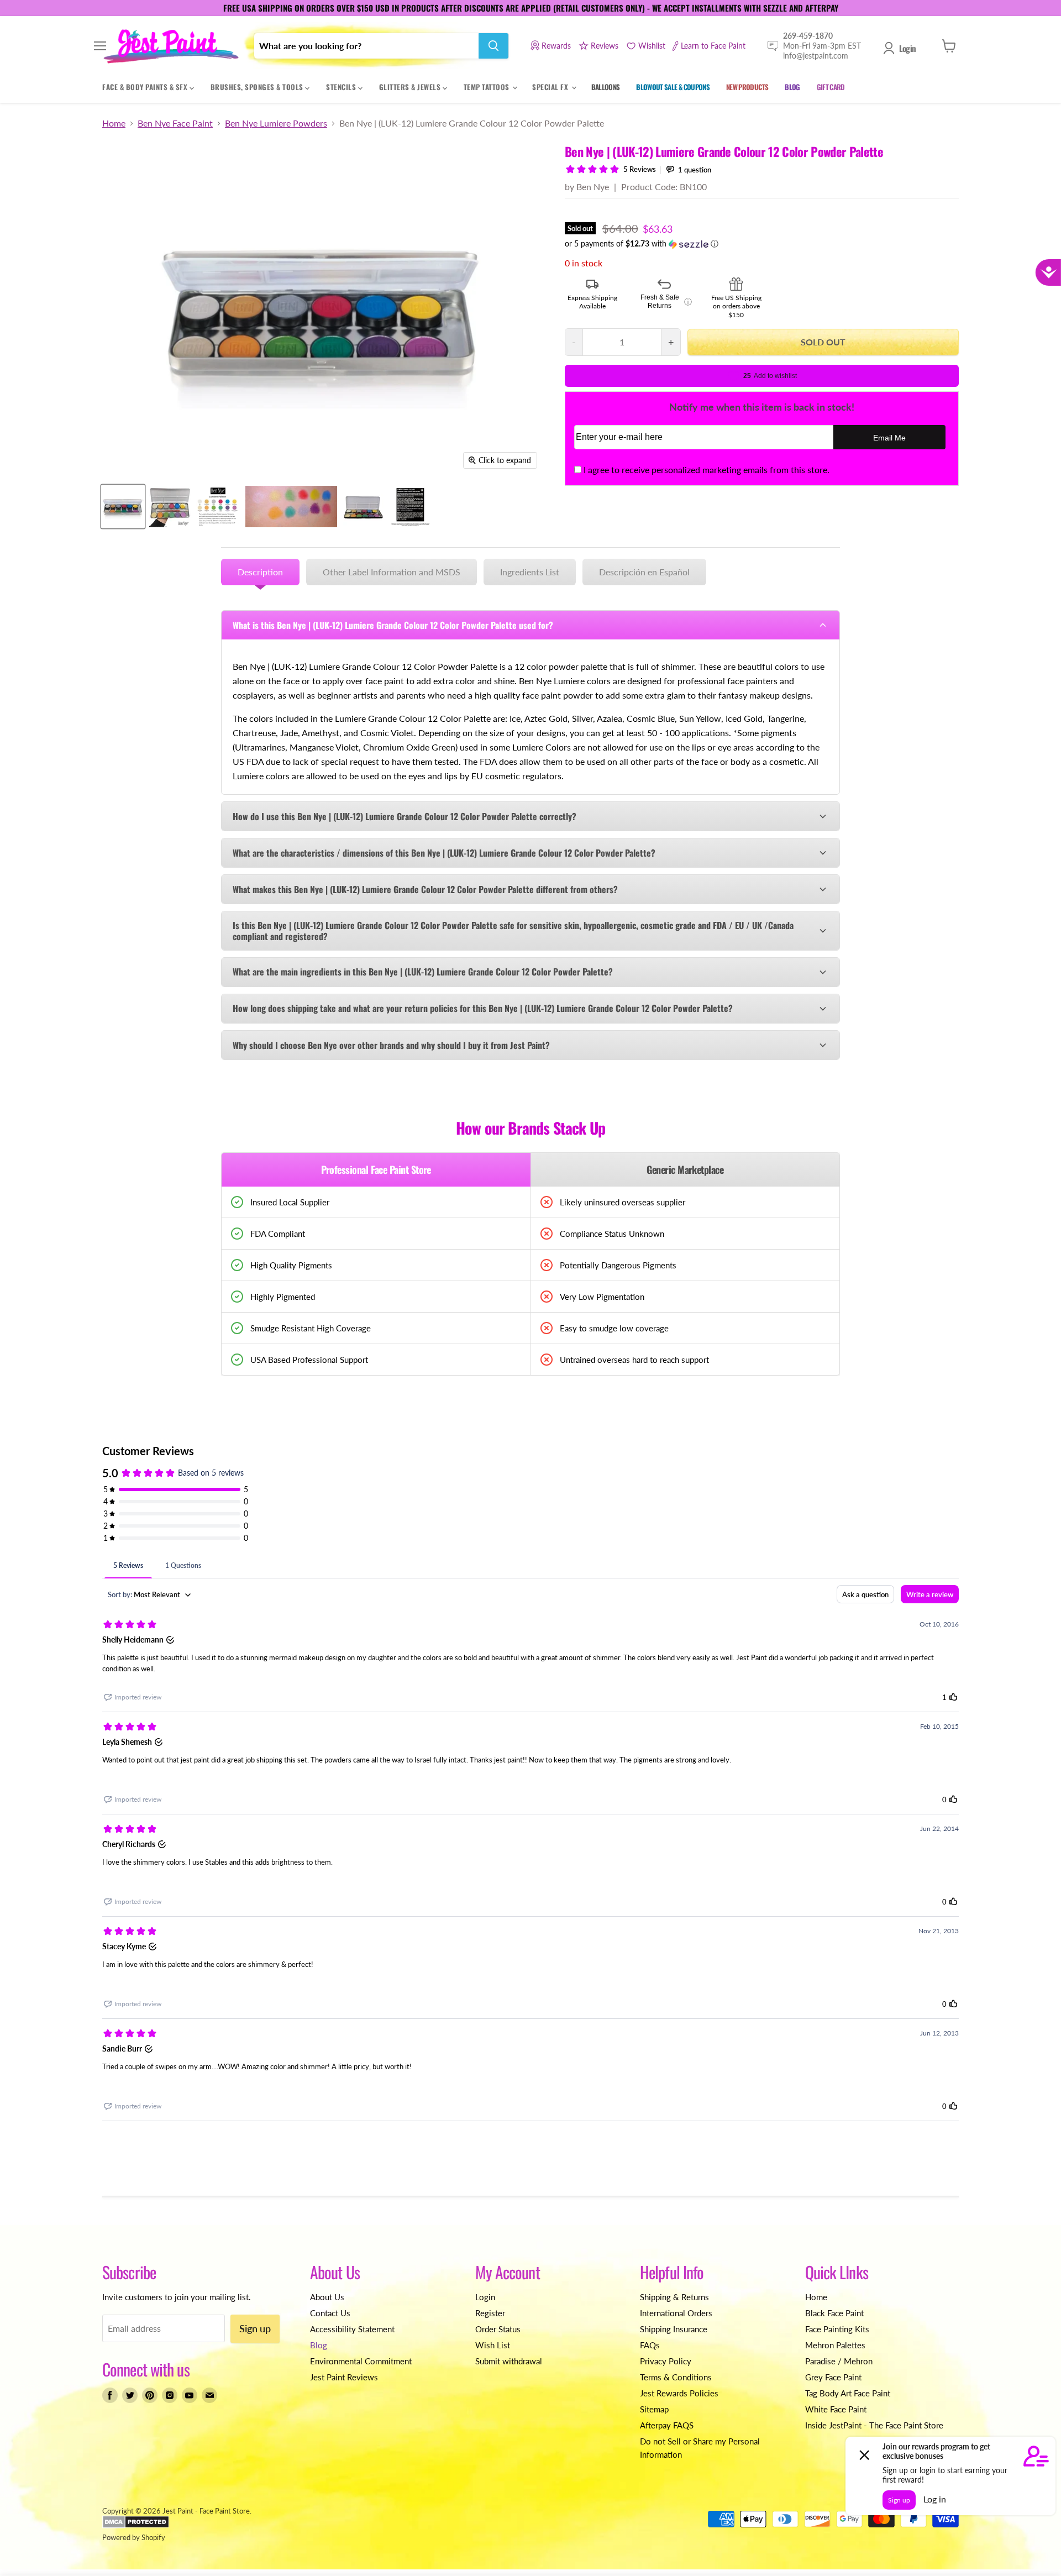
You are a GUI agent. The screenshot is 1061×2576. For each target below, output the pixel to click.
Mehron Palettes (835, 2345)
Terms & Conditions (676, 2377)
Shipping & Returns (674, 2297)
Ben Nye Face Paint (175, 123)
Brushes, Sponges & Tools (258, 87)
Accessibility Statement (352, 2329)
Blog (319, 2345)
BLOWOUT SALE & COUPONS (673, 87)
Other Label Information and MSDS (392, 572)
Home (114, 123)
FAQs (650, 2345)
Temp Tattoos (488, 87)
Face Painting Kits (837, 2329)
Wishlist (652, 46)
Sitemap (654, 2409)
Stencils (342, 87)
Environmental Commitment (361, 2361)
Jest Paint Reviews (344, 2377)
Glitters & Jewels (411, 87)
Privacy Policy (666, 2361)
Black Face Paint (834, 2313)
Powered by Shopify (134, 2537)
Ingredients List (530, 572)
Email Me (889, 438)
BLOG (792, 87)
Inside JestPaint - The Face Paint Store (874, 2425)
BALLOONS (606, 87)
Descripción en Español (644, 572)
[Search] (493, 46)
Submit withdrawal (509, 2361)
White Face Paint (836, 2409)
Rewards (556, 46)
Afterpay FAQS (667, 2425)
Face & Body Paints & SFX (146, 87)
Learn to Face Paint (713, 46)
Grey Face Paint (833, 2377)
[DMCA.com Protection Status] (136, 2526)
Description (260, 572)
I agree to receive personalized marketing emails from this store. (707, 469)
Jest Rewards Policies (679, 2393)
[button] (762, 244)
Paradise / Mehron (839, 2361)
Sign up (255, 2328)
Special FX (551, 87)
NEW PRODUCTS (747, 87)
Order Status (498, 2329)
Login (907, 48)
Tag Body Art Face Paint (848, 2393)
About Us (327, 2297)
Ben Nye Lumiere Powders (276, 123)
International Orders (676, 2313)
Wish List (493, 2345)
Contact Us (330, 2313)
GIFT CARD (831, 87)
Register (490, 2313)
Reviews (605, 46)
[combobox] (366, 46)
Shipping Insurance (674, 2329)
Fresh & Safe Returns (666, 302)
